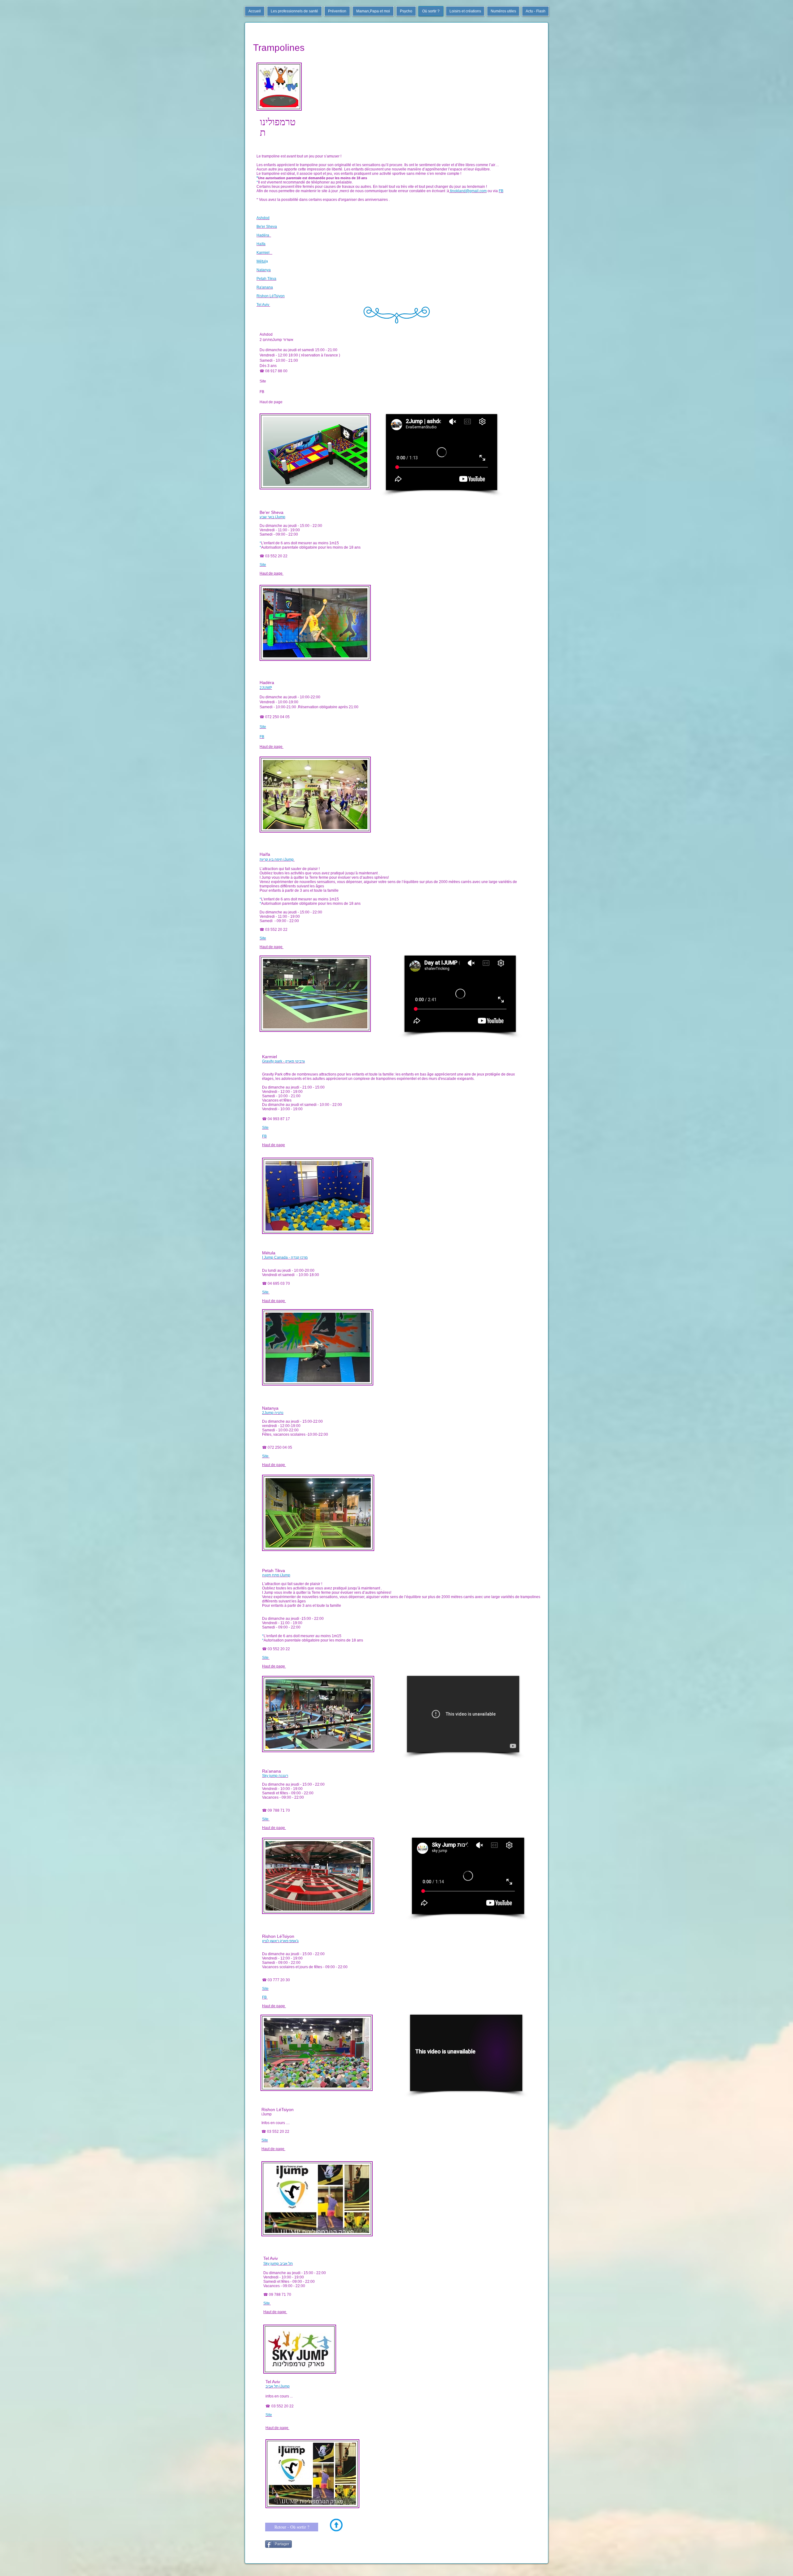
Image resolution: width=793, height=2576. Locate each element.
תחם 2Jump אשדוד (276, 340)
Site (263, 381)
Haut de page (272, 402)
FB (262, 392)
